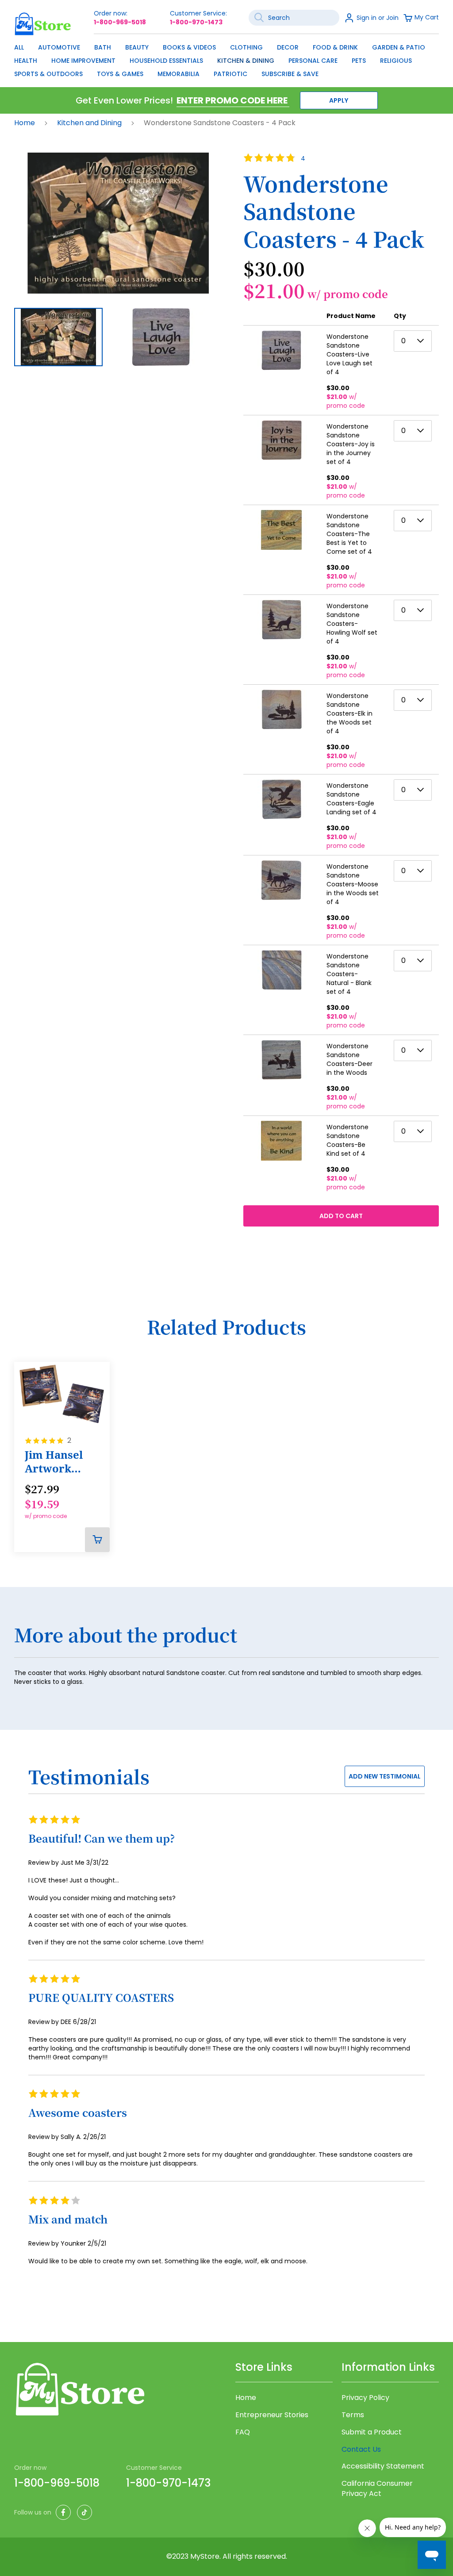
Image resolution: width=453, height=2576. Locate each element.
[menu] (226, 58)
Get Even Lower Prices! (124, 100)
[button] (168, 337)
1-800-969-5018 (120, 22)
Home (25, 123)
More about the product (126, 1635)
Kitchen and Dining (90, 123)
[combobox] (294, 18)
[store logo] (43, 24)
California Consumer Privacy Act (377, 2489)
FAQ (243, 2432)
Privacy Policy (365, 2398)
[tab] (226, 1640)
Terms (353, 2415)
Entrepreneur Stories (272, 2415)
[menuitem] (19, 47)
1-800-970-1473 (196, 22)
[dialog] (226, 58)
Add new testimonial (385, 1776)
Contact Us (361, 2449)
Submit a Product (372, 2432)
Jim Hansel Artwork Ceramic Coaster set (55, 1462)
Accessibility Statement (383, 2466)
